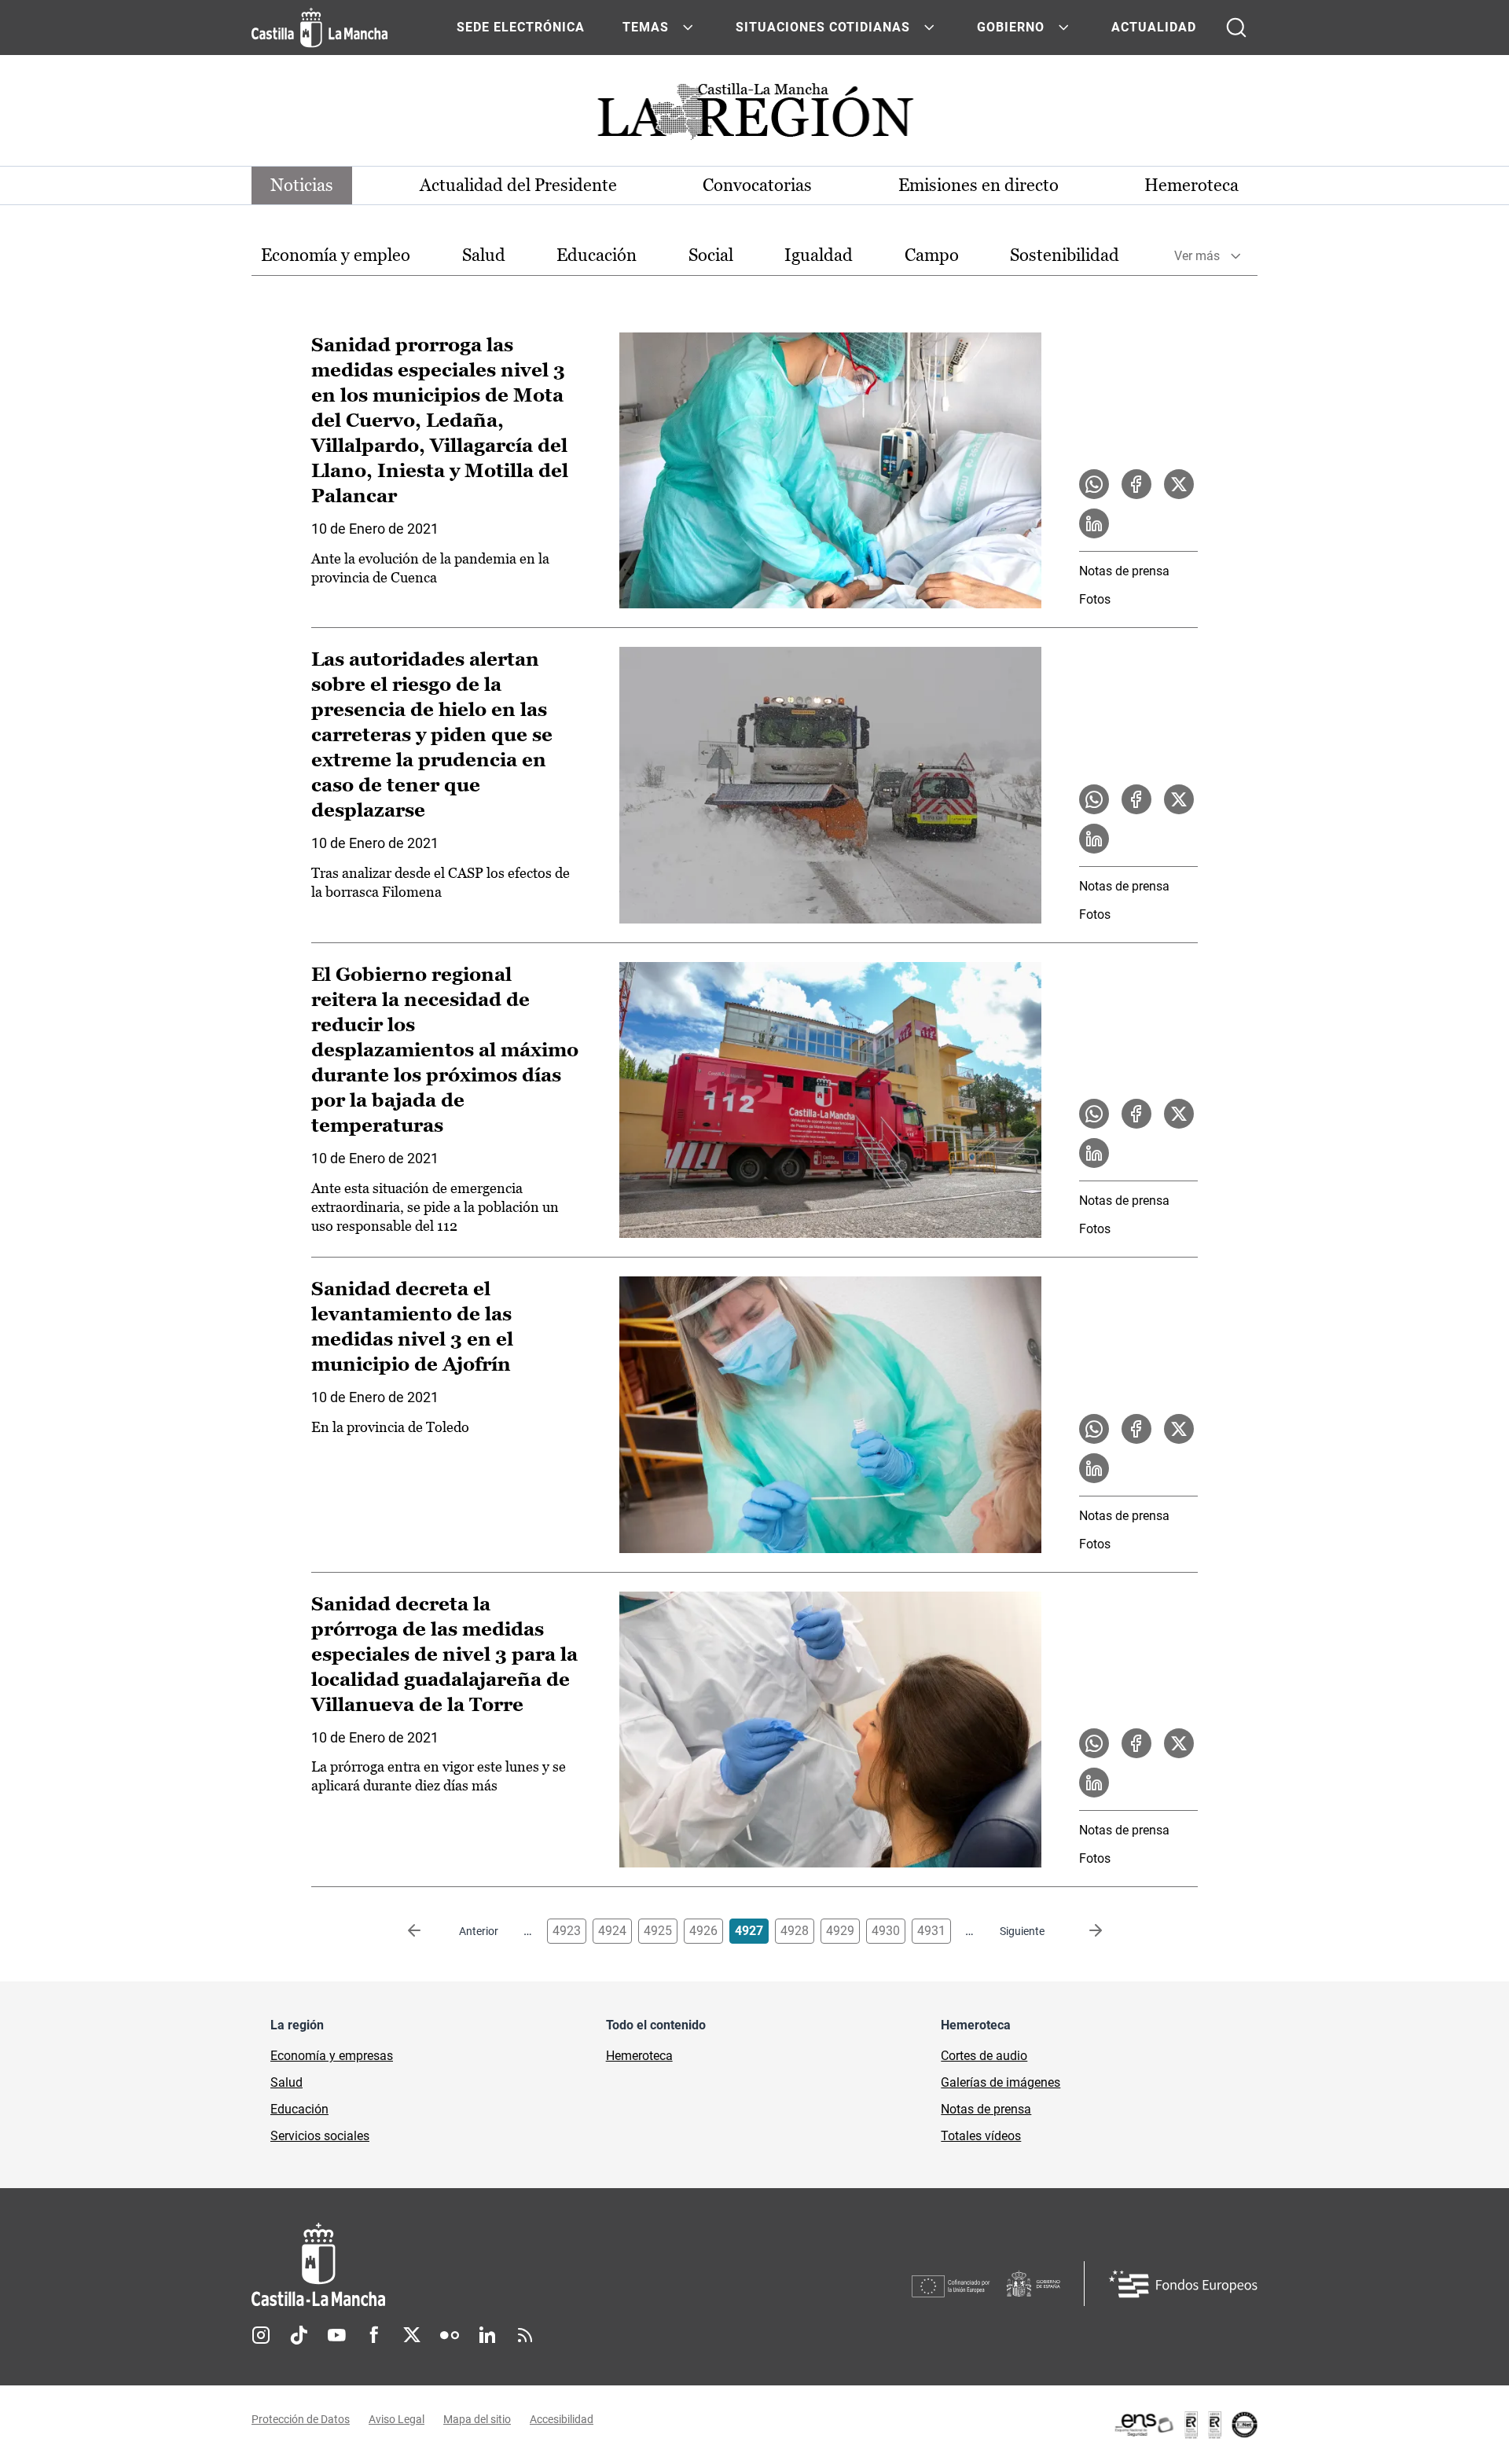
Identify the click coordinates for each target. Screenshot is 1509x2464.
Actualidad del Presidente (518, 185)
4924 (612, 1931)
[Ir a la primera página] (427, 1931)
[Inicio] (464, 2265)
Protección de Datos (301, 2419)
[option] (336, 256)
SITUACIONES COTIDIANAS (823, 27)
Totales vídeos (981, 2136)
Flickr (450, 2335)
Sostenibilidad (1065, 255)
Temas (646, 27)
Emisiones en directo (978, 185)
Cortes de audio (984, 2056)
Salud (484, 255)
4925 (658, 1931)
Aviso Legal (397, 2419)
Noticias (302, 185)
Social (711, 255)
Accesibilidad (562, 2419)
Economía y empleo (336, 255)
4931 (931, 1931)
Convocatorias (757, 185)
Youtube (336, 2335)
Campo (932, 255)
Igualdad (819, 255)
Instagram (261, 2335)
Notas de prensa (1124, 571)
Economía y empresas (332, 2056)
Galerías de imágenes (1000, 2082)
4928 (795, 1931)
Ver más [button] (1197, 256)
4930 (886, 1931)
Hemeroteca (1191, 185)
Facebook (374, 2335)
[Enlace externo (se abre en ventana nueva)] (1185, 2425)
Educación (597, 255)
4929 (840, 1931)
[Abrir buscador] (1236, 28)
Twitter (412, 2335)
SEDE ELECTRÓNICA (521, 27)
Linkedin (487, 2335)
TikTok (299, 2335)
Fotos (1095, 599)
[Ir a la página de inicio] (319, 28)
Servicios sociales (320, 2136)
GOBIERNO (1011, 27)
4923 (567, 1931)
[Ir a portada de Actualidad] (754, 116)
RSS (525, 2335)
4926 (703, 1931)
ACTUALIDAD (1154, 27)
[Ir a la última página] (1083, 1931)
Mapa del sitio (477, 2419)
